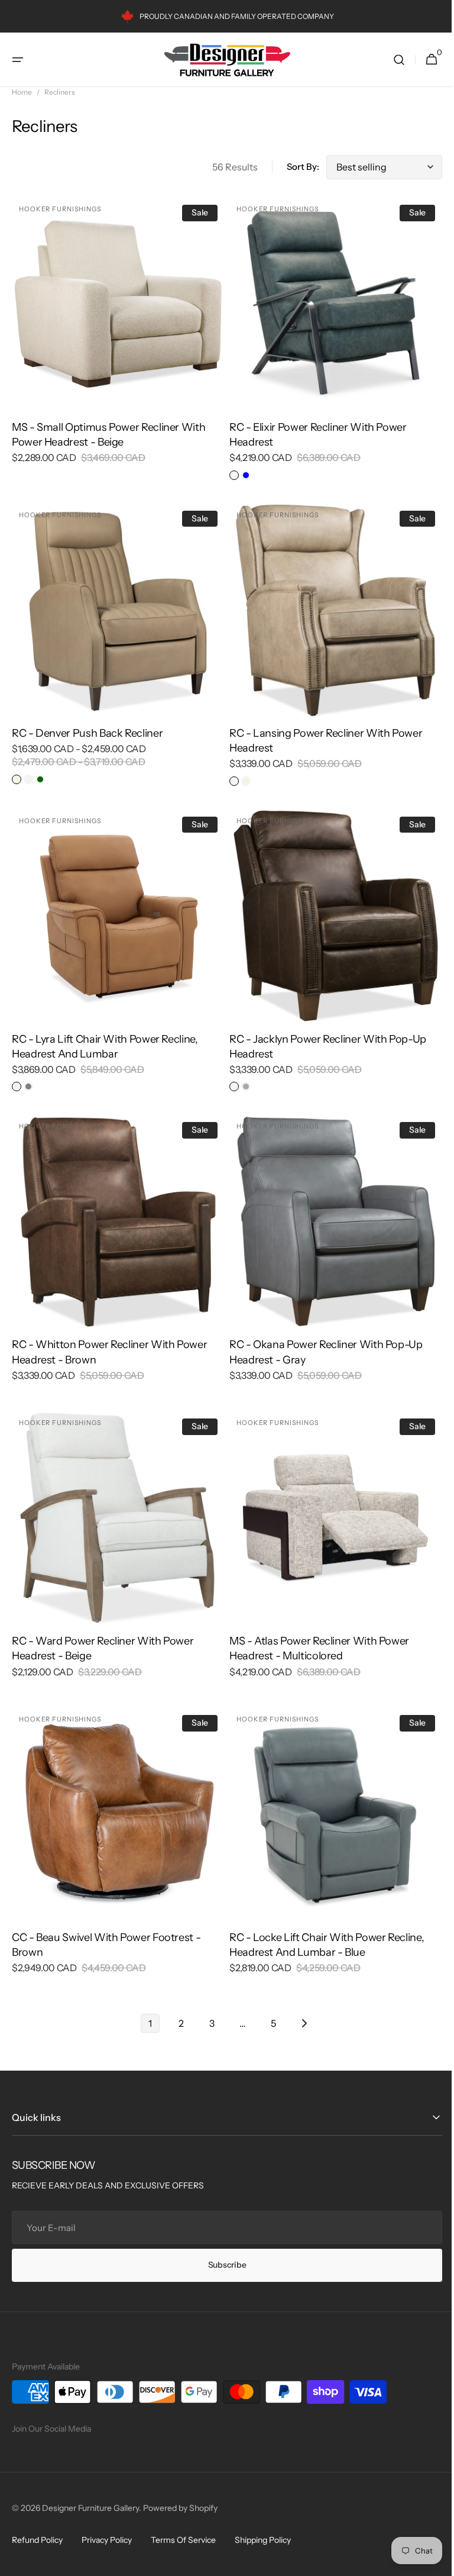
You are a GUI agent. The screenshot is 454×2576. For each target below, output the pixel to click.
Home (22, 92)
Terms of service (183, 2540)
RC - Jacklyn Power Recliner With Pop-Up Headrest (324, 1033)
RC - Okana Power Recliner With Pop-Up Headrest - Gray (322, 1334)
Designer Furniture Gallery (90, 2508)
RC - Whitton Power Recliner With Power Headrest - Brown (109, 1334)
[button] (18, 60)
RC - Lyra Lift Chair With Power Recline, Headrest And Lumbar (105, 1033)
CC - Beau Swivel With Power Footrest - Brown (106, 1918)
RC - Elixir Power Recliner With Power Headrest (314, 431)
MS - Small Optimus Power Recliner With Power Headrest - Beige (108, 431)
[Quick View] (43, 376)
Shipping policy (263, 2540)
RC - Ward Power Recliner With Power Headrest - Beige (103, 1626)
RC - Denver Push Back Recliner (87, 724)
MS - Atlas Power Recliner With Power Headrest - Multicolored (315, 1626)
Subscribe (222, 2265)
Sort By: (294, 167)
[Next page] (300, 1997)
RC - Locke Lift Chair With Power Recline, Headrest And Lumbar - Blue (322, 1918)
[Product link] (116, 336)
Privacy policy (107, 2540)
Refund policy (37, 2540)
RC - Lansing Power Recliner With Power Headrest (322, 732)
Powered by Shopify (180, 2508)
